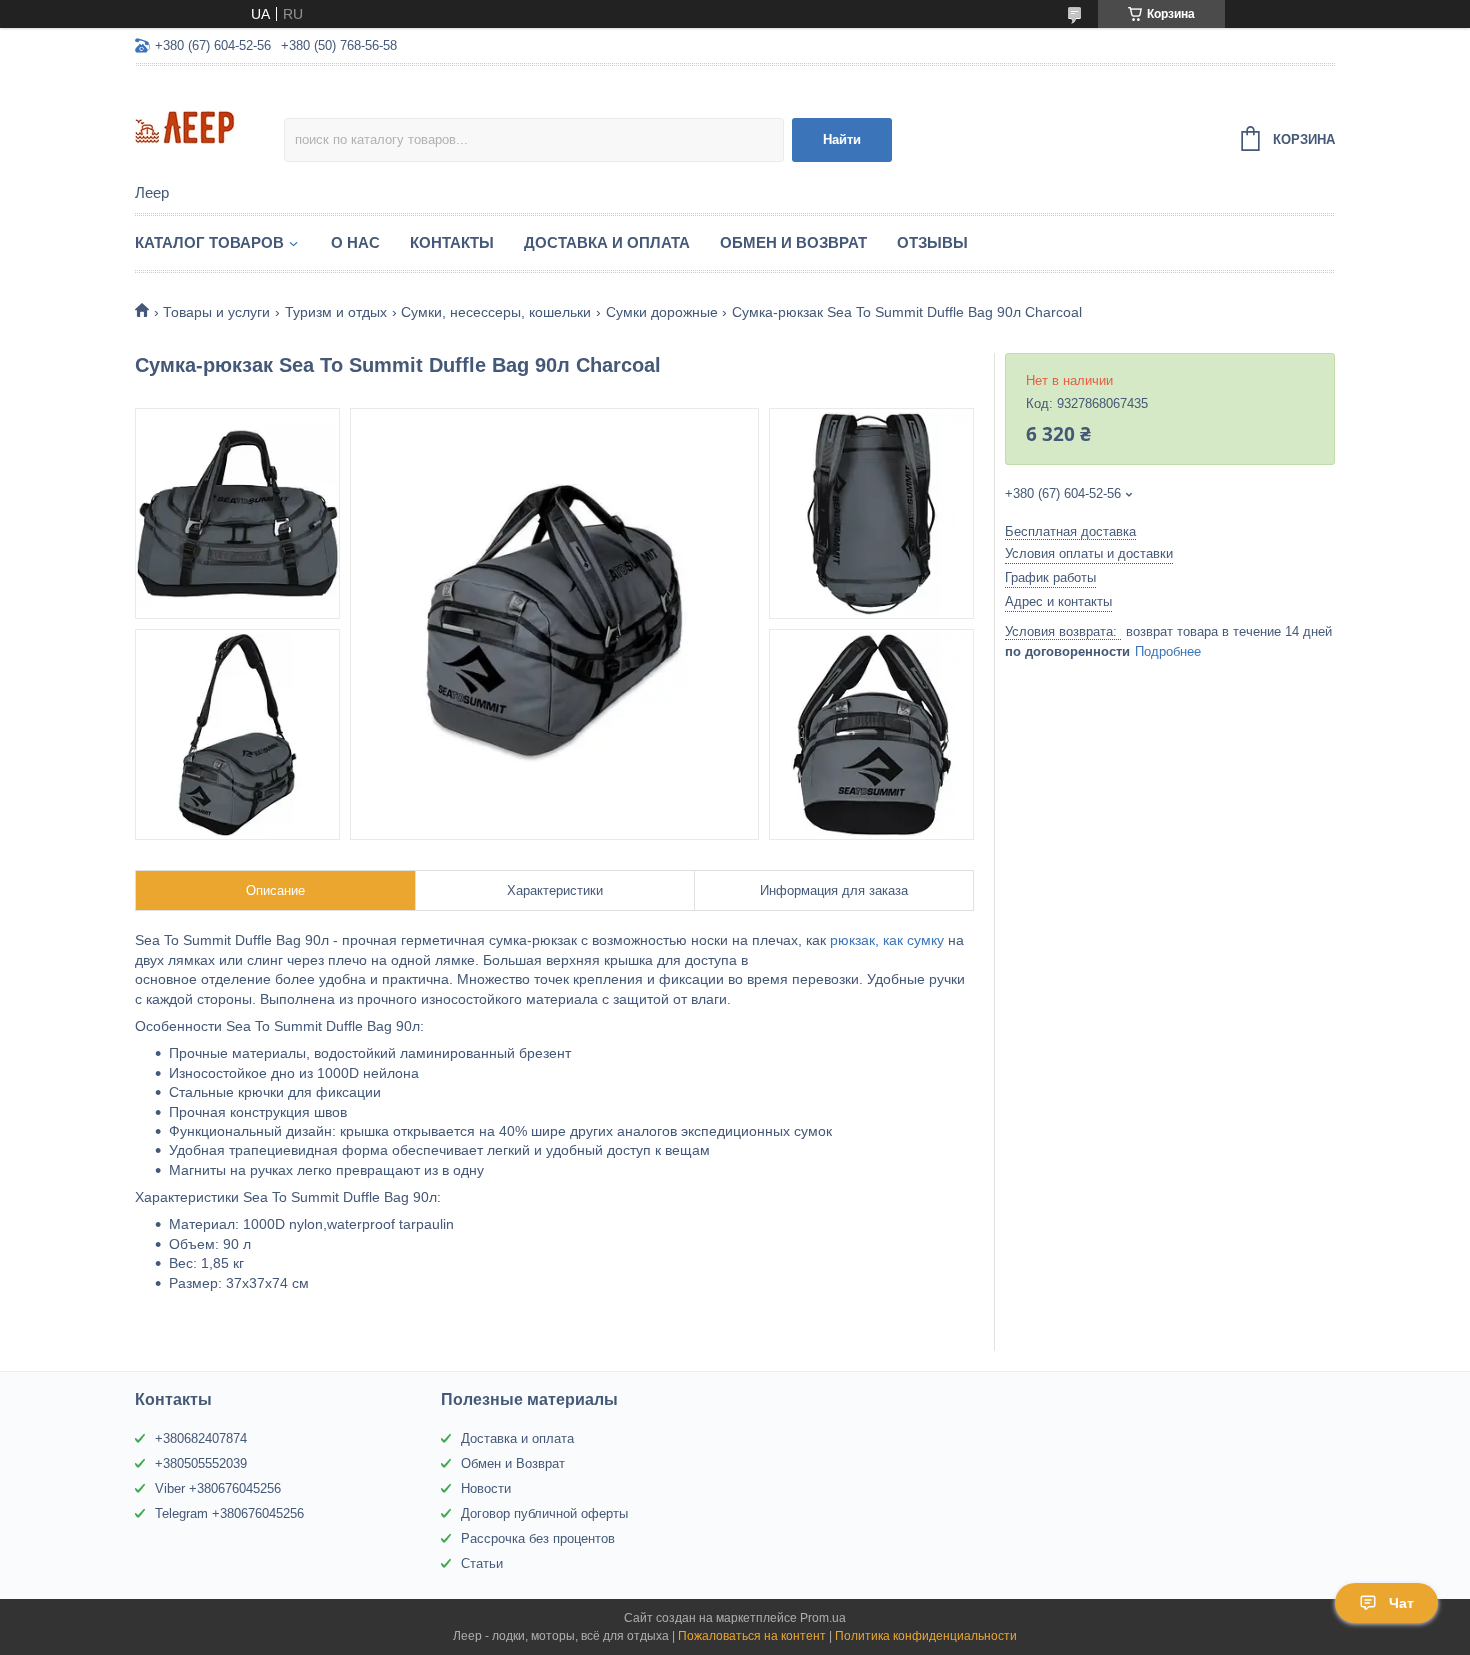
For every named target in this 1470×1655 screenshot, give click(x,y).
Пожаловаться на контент (752, 1636)
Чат (1401, 1603)
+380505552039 (201, 1463)
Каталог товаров (209, 242)
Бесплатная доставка (1070, 531)
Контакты (452, 242)
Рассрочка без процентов (538, 1538)
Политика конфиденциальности (926, 1636)
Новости (486, 1488)
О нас (355, 242)
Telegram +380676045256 (229, 1513)
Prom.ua (823, 1618)
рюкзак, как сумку (887, 940)
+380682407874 (201, 1438)
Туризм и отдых (336, 312)
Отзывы (932, 242)
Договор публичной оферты (544, 1513)
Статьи (482, 1563)
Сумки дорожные (662, 312)
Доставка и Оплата (607, 242)
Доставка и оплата (517, 1438)
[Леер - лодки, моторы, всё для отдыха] (209, 126)
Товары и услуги (216, 312)
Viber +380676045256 (218, 1488)
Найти (842, 139)
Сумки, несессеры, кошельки (496, 312)
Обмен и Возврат (793, 242)
